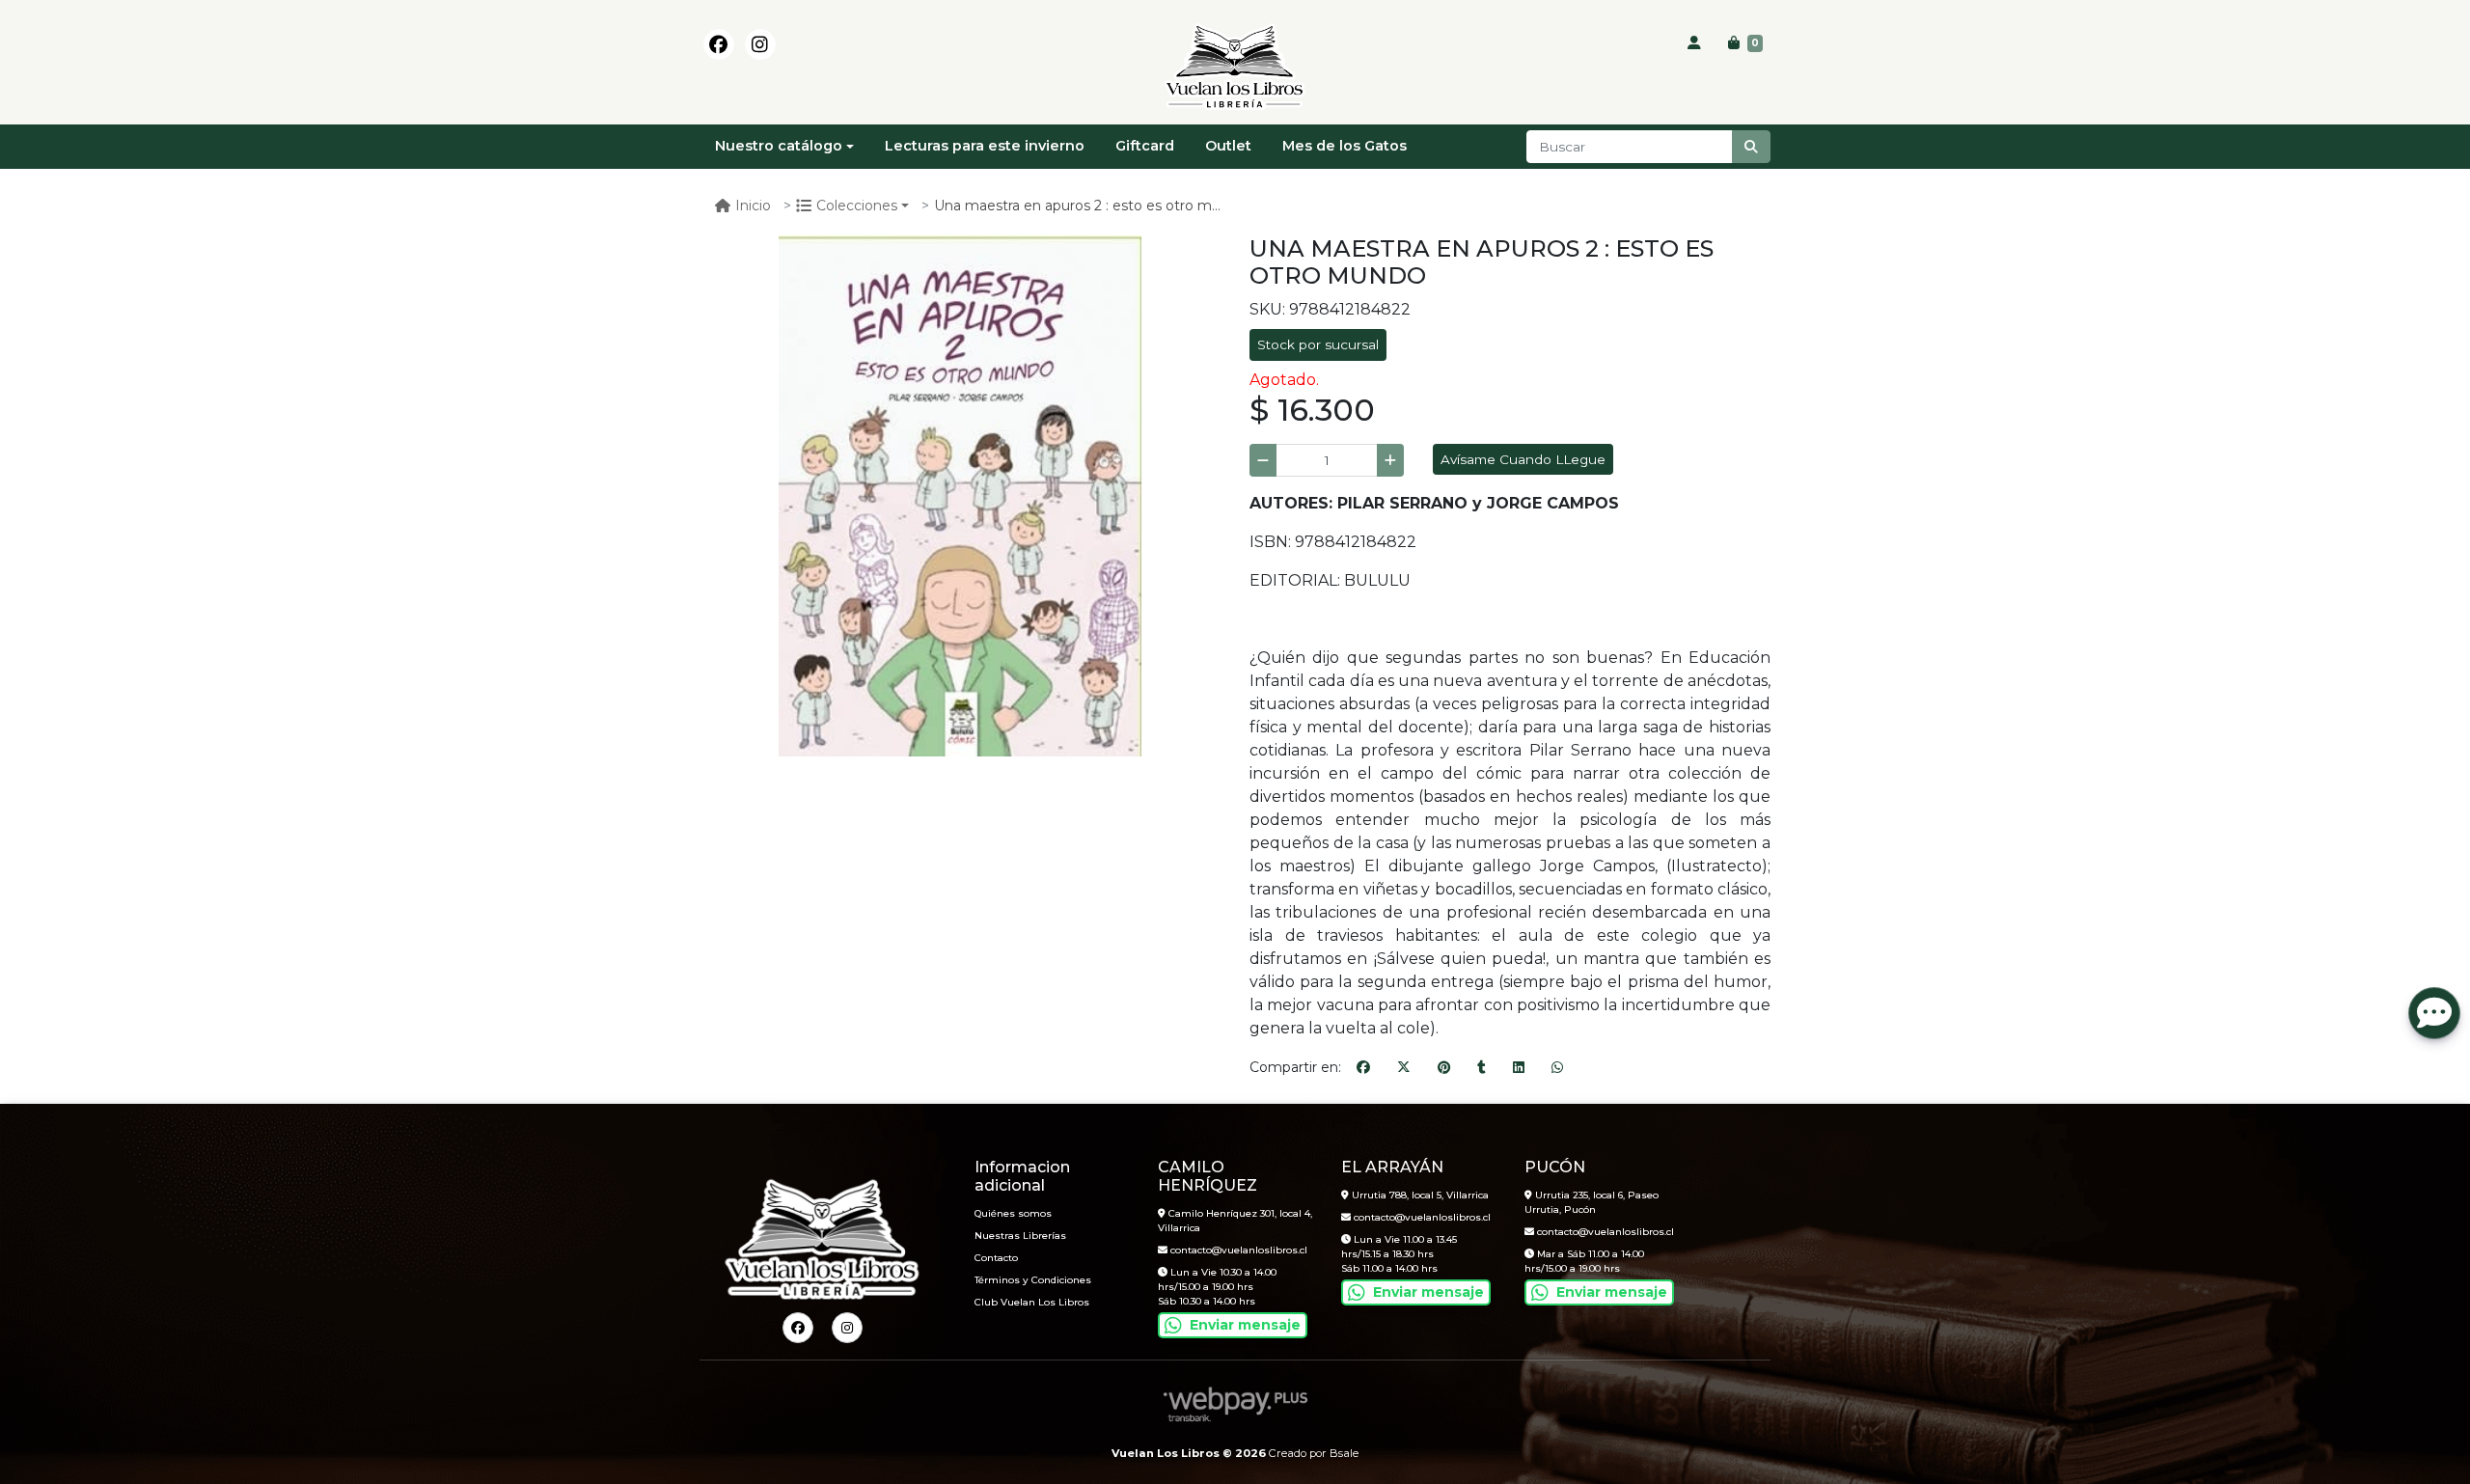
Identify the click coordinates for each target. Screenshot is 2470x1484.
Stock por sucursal (1318, 344)
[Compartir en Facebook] (1363, 1068)
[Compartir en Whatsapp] (1557, 1068)
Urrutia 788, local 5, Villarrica (1419, 1195)
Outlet (1228, 146)
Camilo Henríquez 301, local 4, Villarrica (1235, 1221)
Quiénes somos (1013, 1213)
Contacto (996, 1258)
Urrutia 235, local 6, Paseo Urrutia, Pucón (1592, 1202)
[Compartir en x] (1404, 1068)
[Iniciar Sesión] (1694, 43)
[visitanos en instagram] (760, 44)
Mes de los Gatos (1345, 146)
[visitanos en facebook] (719, 44)
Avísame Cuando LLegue (1523, 459)
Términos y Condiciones (1033, 1280)
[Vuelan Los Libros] (1235, 67)
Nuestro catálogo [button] (779, 146)
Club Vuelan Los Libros (1032, 1302)
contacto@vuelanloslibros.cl (1237, 1250)
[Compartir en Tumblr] (1482, 1068)
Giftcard (1145, 146)
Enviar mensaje (1245, 1325)
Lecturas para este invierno (985, 146)
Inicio (753, 206)
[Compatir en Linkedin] (1519, 1068)
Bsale (1344, 1453)
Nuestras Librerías (1020, 1236)
